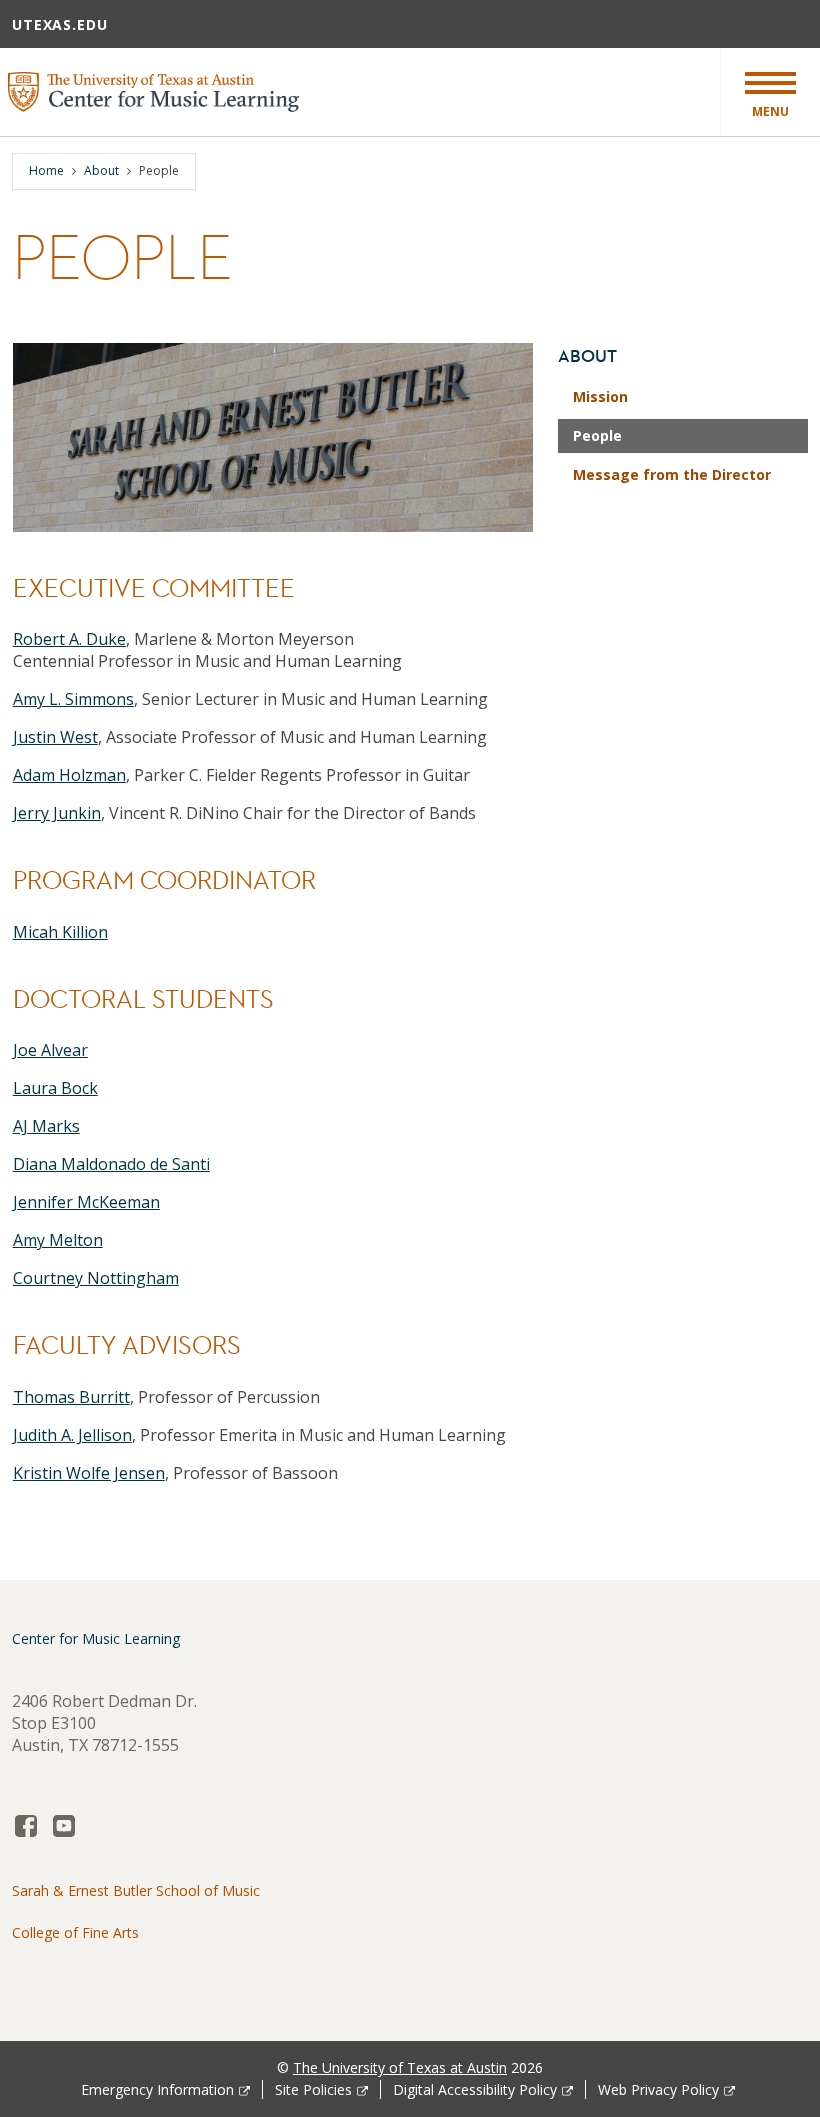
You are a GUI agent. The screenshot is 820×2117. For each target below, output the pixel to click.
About (101, 170)
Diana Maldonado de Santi (111, 1164)
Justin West (55, 737)
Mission (600, 396)
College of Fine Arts (75, 1932)
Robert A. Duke (69, 639)
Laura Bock (55, 1088)
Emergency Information (157, 2089)
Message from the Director (672, 474)
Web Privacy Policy (658, 2089)
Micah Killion (60, 932)
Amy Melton (58, 1240)
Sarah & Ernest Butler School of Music (136, 1890)
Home (46, 170)
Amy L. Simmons (73, 699)
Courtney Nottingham (96, 1278)
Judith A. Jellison (72, 1435)
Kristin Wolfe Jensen (89, 1473)
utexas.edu (60, 24)
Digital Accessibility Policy (475, 2089)
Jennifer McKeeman (86, 1202)
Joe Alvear (50, 1050)
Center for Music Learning (96, 1638)
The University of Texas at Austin (400, 2067)
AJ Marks (46, 1126)
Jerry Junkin (57, 813)
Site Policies (313, 2089)
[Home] (153, 90)
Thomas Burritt (71, 1397)
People (597, 435)
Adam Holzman (69, 775)
